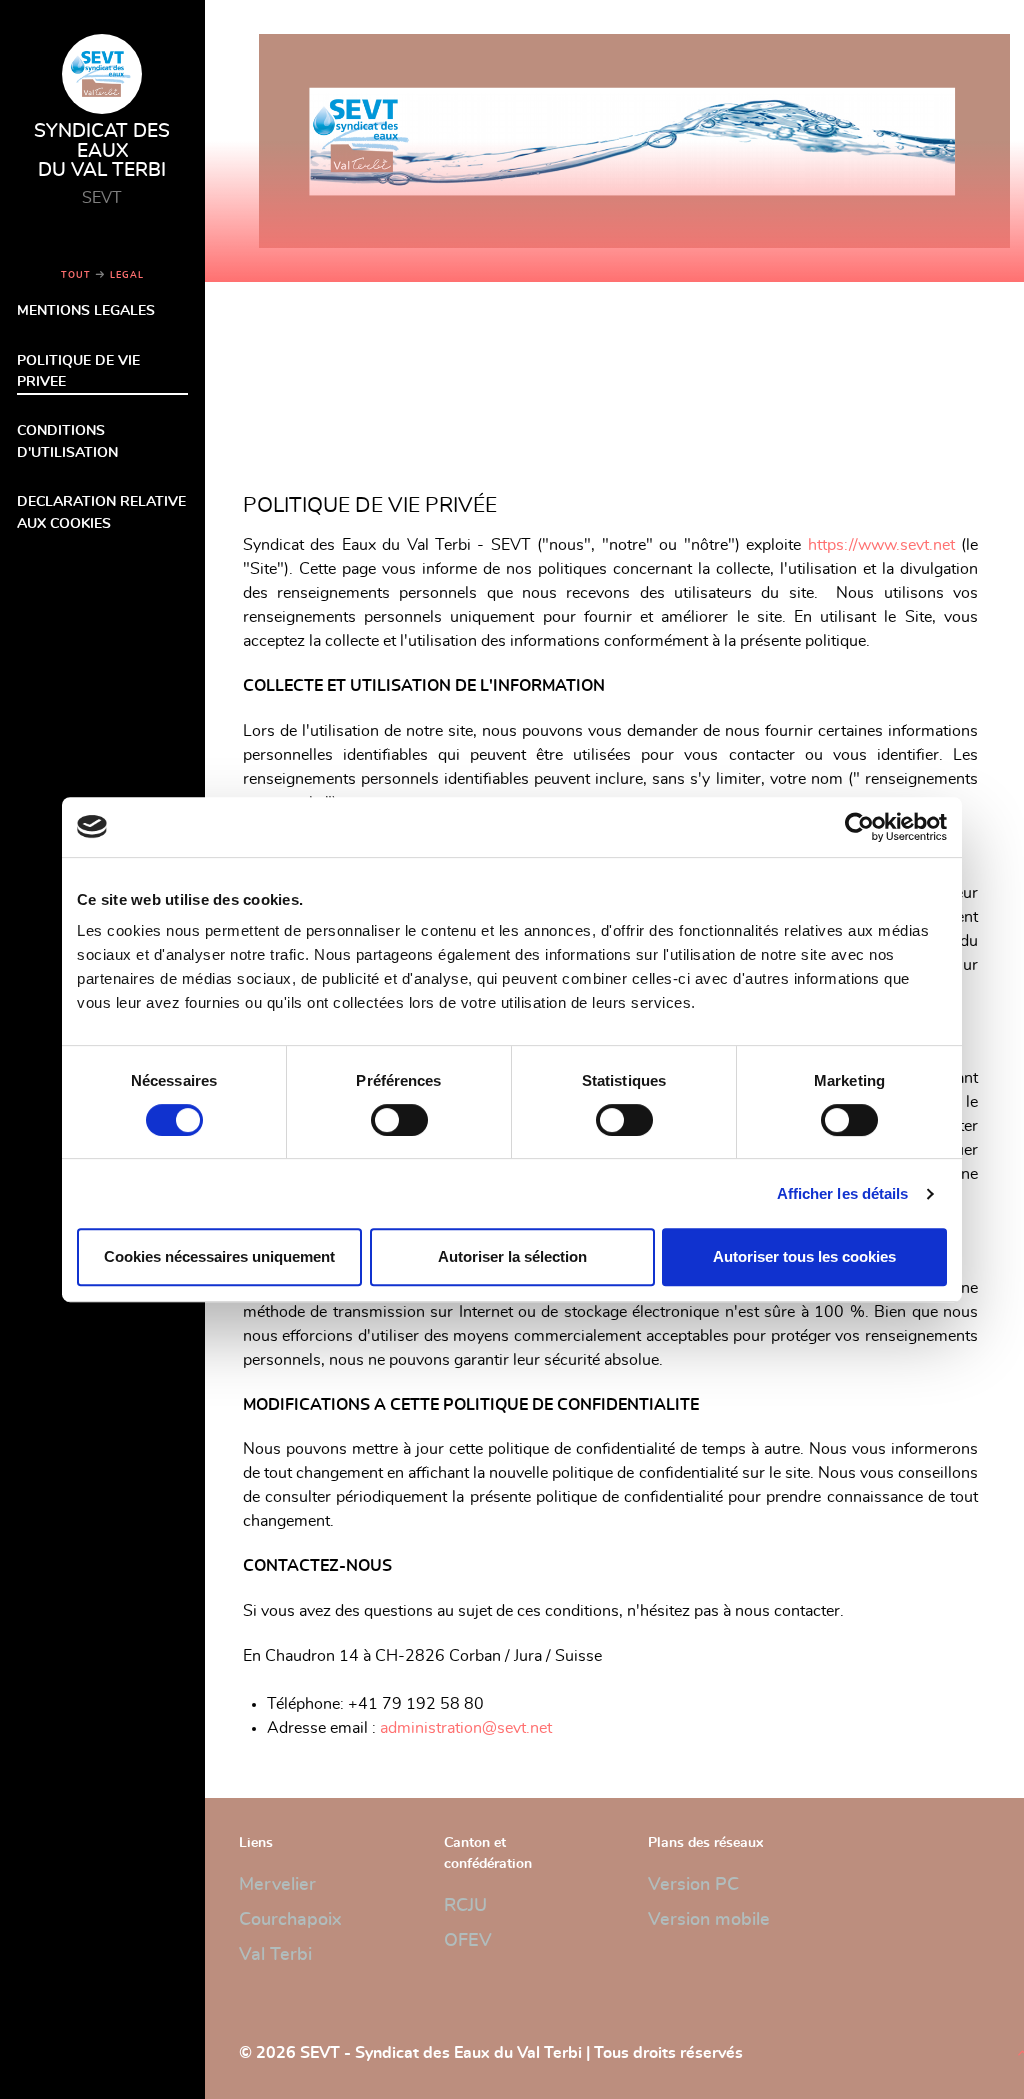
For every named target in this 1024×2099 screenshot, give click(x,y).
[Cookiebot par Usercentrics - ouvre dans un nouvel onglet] (859, 827)
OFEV (468, 1941)
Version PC (693, 1885)
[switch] (399, 1120)
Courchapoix (290, 1920)
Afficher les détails (843, 1193)
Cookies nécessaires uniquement (219, 1256)
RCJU (465, 1906)
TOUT (76, 275)
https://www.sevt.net (881, 545)
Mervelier (277, 1885)
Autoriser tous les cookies (804, 1256)
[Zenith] (624, 137)
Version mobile (709, 1920)
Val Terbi (275, 1955)
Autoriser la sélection (512, 1256)
